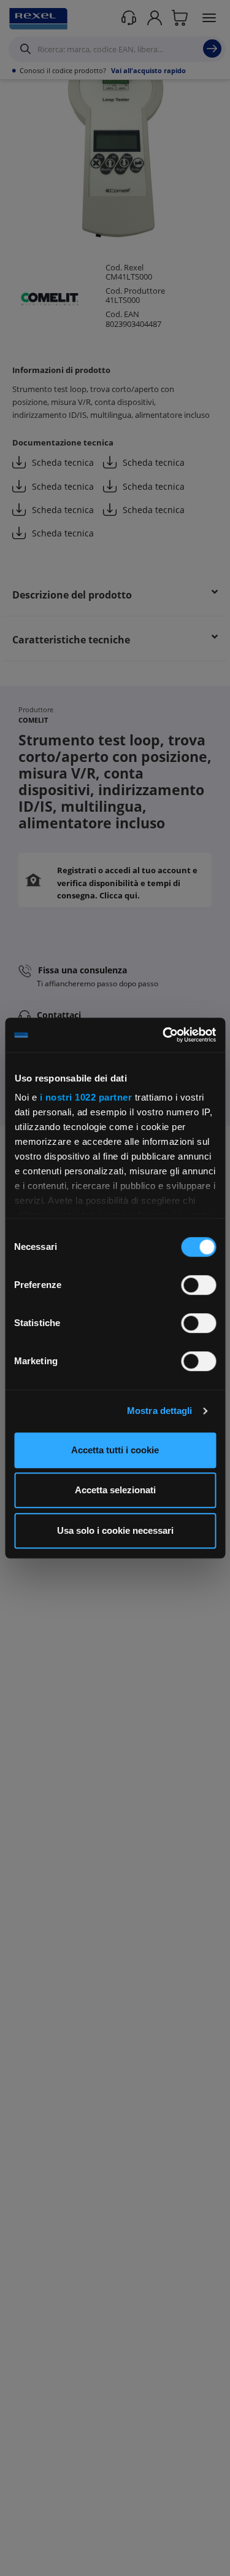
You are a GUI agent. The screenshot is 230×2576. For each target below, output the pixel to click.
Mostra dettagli (160, 1411)
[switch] (198, 1285)
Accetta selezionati (115, 1490)
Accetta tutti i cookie (115, 1450)
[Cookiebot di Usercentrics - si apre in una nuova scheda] (164, 1035)
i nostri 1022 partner (86, 1097)
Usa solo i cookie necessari (115, 1530)
